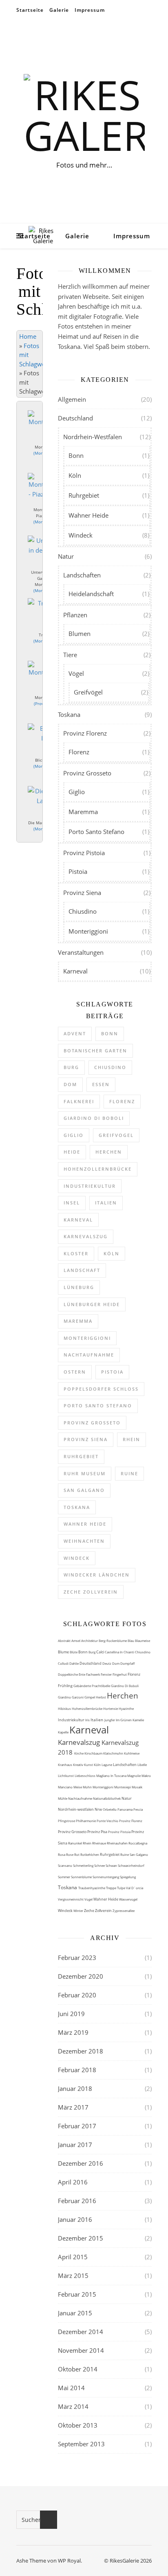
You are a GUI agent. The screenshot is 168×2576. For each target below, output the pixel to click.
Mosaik (137, 1787)
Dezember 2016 (81, 2163)
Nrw (99, 1809)
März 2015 (73, 2276)
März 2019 (73, 2032)
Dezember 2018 (81, 2051)
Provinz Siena (82, 893)
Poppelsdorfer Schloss (101, 1389)
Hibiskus (65, 1708)
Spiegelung (128, 1877)
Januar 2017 (75, 2145)
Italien (106, 1203)
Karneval (75, 971)
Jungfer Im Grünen (118, 1720)
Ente (82, 1674)
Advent (75, 1033)
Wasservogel (128, 1899)
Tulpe (122, 1888)
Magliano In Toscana (112, 1776)
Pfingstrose (67, 1821)
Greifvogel (116, 1135)
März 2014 (73, 2406)
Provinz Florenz (85, 733)
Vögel (76, 673)
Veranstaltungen (81, 952)
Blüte (74, 1652)
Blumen (80, 634)
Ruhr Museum (85, 1473)
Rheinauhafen (118, 1843)
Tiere (70, 655)
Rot (77, 1854)
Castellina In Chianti (120, 1652)
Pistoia (78, 871)
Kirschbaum (94, 1753)
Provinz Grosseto (87, 773)
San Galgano (84, 1490)
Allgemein (72, 399)
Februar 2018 (77, 2070)
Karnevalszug (86, 1236)
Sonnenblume (82, 1877)
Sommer (64, 1877)
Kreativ (78, 1765)
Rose (70, 1854)
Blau (131, 1641)
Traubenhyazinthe (92, 1888)
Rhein (132, 1439)
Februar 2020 (77, 1995)
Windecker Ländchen (97, 1575)
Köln (75, 475)
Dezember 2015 (81, 2238)
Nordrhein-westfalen (76, 1809)
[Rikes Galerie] (84, 115)
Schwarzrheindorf (131, 1865)
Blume (64, 1652)
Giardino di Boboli (94, 1118)
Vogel (89, 1899)
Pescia (138, 1809)
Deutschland (75, 418)
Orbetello (110, 1809)
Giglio (77, 792)
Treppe (112, 1888)
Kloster (76, 1253)
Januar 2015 (75, 2313)
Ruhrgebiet (84, 495)
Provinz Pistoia (84, 853)
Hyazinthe (126, 1708)
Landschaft (82, 1270)
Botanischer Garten (95, 1051)
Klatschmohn (114, 1753)
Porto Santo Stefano (96, 832)
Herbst (101, 1697)
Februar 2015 (77, 2294)
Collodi (64, 1663)
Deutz (107, 1663)
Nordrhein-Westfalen (93, 437)
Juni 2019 (71, 2014)
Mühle (63, 1798)
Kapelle (64, 1732)
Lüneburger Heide (92, 1304)
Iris (88, 1720)
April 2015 (73, 2257)
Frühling (66, 1686)
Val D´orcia (135, 1888)
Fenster (107, 1674)
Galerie (59, 10)
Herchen (109, 1152)
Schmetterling (84, 1865)
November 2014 (81, 2350)
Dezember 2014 (81, 2332)
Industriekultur (90, 1186)
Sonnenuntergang (106, 1877)
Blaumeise (143, 1641)
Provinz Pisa (98, 1832)
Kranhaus (65, 1765)
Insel (72, 1203)
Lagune (107, 1765)
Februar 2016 (77, 2201)
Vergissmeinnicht (71, 1899)
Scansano (65, 1865)
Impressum (90, 10)
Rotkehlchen (90, 1854)
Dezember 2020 (81, 1976)
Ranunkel (75, 1843)
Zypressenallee (124, 1911)
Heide (72, 1152)
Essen (101, 1084)
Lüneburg (79, 1287)
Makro (146, 1776)
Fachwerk (93, 1674)
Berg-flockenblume (113, 1641)
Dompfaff (127, 1663)
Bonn (76, 455)
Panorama (125, 1809)
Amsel (76, 1641)
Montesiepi (123, 1787)
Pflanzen (75, 615)
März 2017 (73, 2107)
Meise (78, 1787)
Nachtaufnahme (89, 1355)
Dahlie (74, 1663)
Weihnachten (84, 1541)
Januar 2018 (75, 2088)
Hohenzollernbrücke (98, 1169)
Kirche (79, 1753)
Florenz (79, 752)
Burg (71, 1067)
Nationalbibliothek (107, 1798)
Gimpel (90, 1697)
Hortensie (111, 1708)
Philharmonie (86, 1821)
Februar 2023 (77, 1958)
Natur (66, 556)
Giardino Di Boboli (125, 1686)
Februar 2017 (77, 2126)
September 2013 (81, 2444)
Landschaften (82, 575)
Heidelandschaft (91, 594)
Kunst (89, 1765)
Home (28, 336)
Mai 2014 (71, 2388)
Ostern (75, 1372)
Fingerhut (120, 1674)
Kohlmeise (132, 1753)
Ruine (129, 1473)
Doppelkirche (68, 1674)
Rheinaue (99, 1843)
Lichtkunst (66, 1776)
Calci (101, 1652)
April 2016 (73, 2182)
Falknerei (79, 1101)
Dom (70, 1084)
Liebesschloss (85, 1776)
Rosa (62, 1854)
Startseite (30, 10)
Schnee (100, 1865)
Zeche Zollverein (91, 1592)
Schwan (112, 1865)
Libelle (142, 1765)
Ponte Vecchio (108, 1821)
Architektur (90, 1641)
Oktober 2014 (78, 2369)
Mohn (88, 1787)
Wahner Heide (88, 515)
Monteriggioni (88, 931)
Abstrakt (65, 1641)
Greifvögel (88, 692)
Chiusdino (83, 911)
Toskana (69, 714)
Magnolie (134, 1776)
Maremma (83, 812)
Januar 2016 (75, 2219)
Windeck (81, 535)
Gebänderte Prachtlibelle (92, 1686)
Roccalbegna (138, 1843)
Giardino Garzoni (71, 1697)
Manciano (66, 1787)
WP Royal (69, 2561)
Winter (79, 1911)
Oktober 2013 (78, 2425)
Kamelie (138, 1720)
